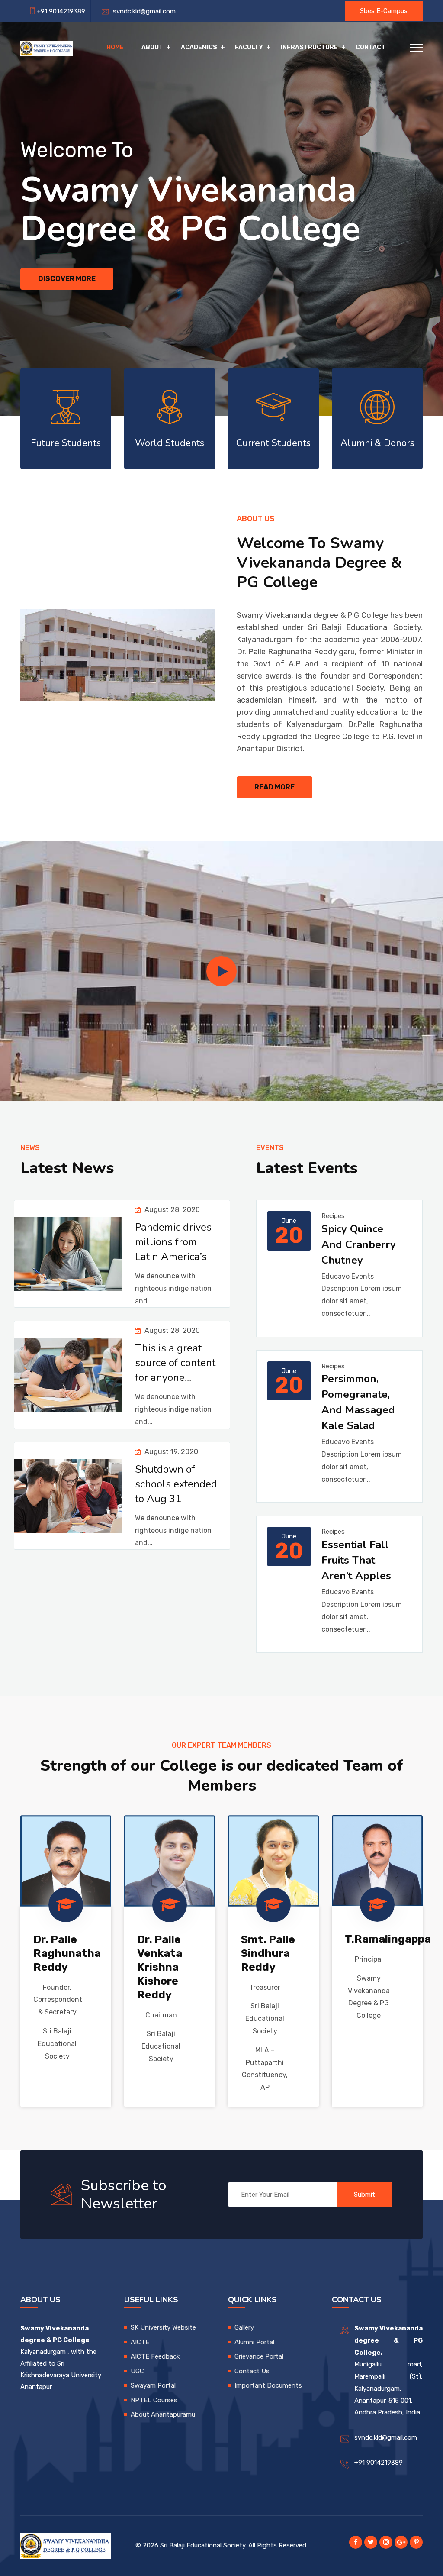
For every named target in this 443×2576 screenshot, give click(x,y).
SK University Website (163, 2327)
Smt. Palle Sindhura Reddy (268, 1953)
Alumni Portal (254, 2342)
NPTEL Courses (154, 2400)
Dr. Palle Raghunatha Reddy (67, 1953)
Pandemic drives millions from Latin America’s (173, 1242)
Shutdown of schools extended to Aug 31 (176, 1484)
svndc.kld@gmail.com (143, 11)
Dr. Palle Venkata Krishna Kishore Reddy (160, 1967)
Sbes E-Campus (384, 11)
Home (115, 47)
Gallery (244, 2327)
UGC (137, 2371)
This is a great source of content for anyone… (175, 1363)
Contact (371, 47)
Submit (364, 2195)
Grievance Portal (259, 2356)
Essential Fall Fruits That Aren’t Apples (356, 1560)
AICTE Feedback (155, 2356)
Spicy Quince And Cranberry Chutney (359, 1244)
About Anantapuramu (163, 2414)
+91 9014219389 (379, 2463)
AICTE (140, 2342)
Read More (274, 787)
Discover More (67, 279)
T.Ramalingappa (388, 1939)
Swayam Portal (153, 2385)
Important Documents (268, 2385)
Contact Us (252, 2371)
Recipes (333, 1216)
